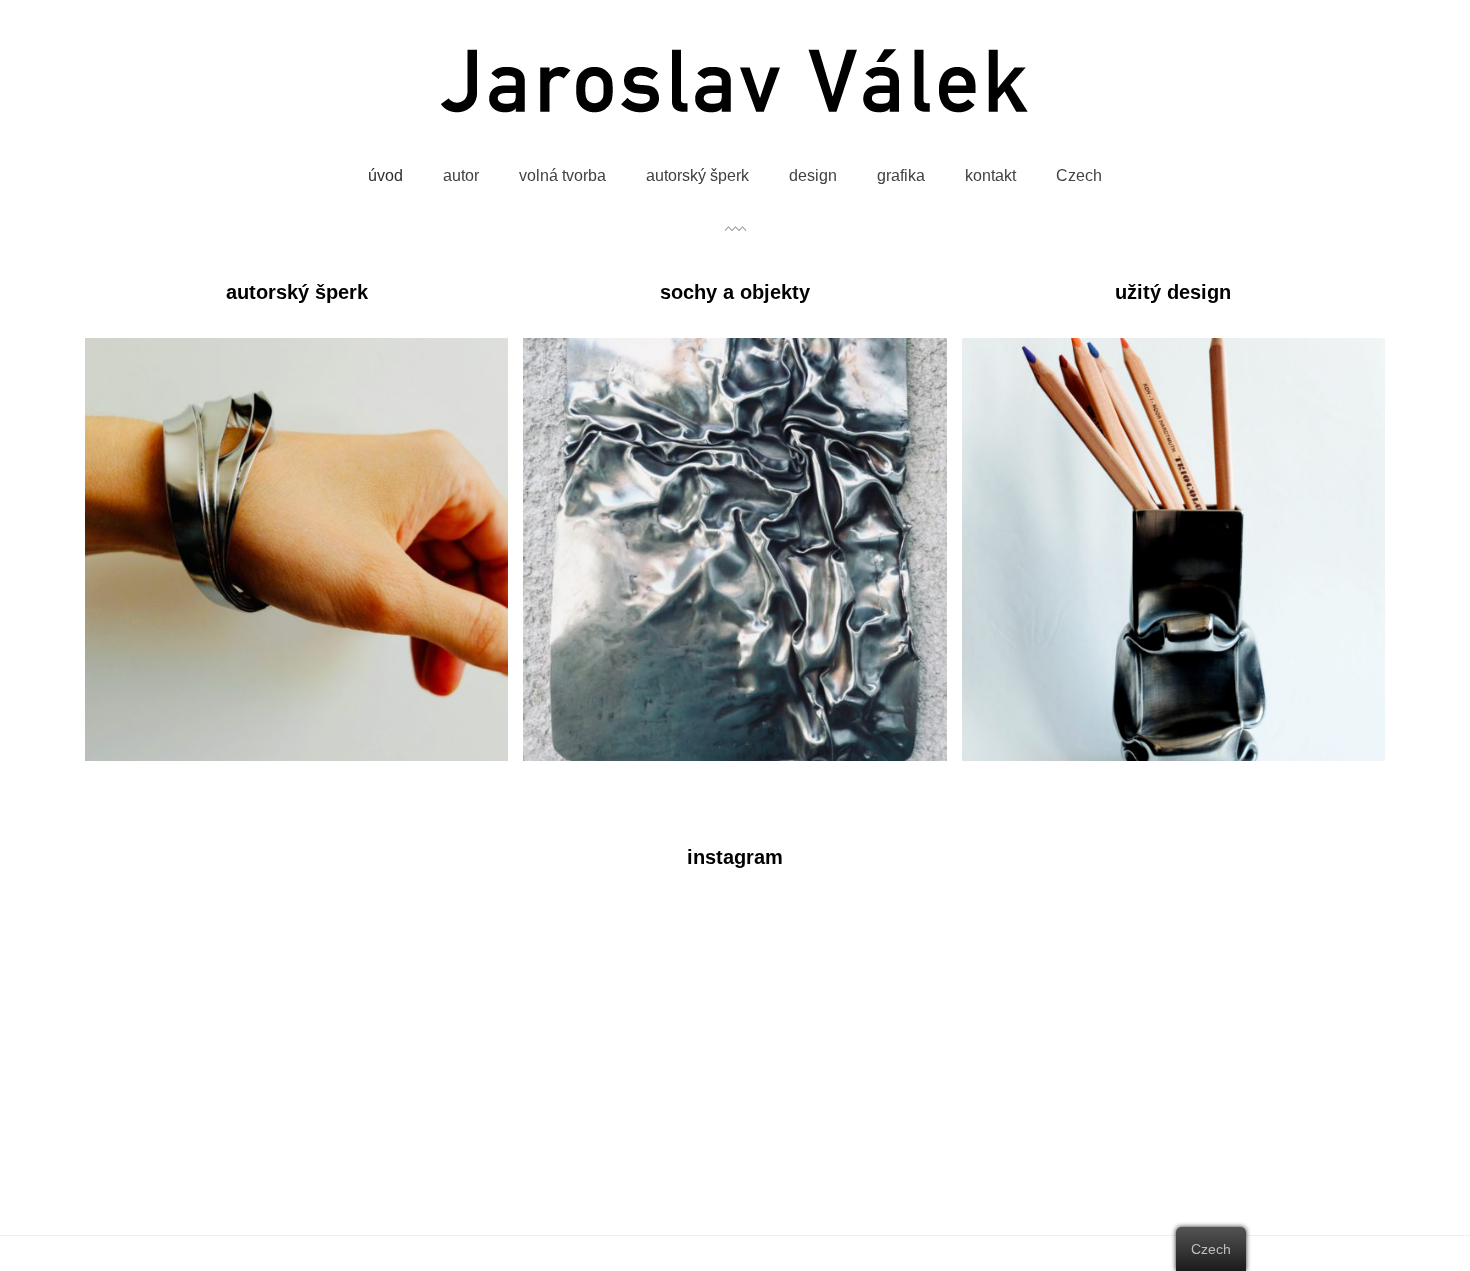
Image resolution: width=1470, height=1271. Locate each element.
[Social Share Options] (111, 1108)
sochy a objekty (735, 292)
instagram (735, 857)
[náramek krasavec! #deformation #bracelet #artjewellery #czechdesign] (1059, 1011)
